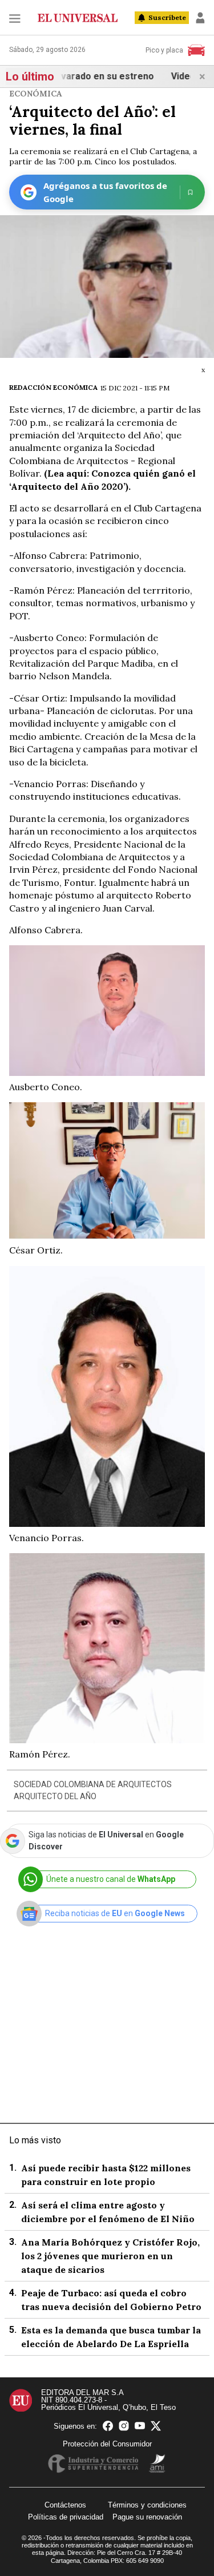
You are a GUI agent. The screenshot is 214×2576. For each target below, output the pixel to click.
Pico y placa (164, 50)
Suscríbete (167, 17)
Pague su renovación (147, 2517)
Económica (36, 94)
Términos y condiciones (147, 2505)
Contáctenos (65, 2505)
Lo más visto (35, 2140)
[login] (200, 18)
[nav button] (15, 18)
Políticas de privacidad (66, 2517)
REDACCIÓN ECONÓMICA (53, 387)
